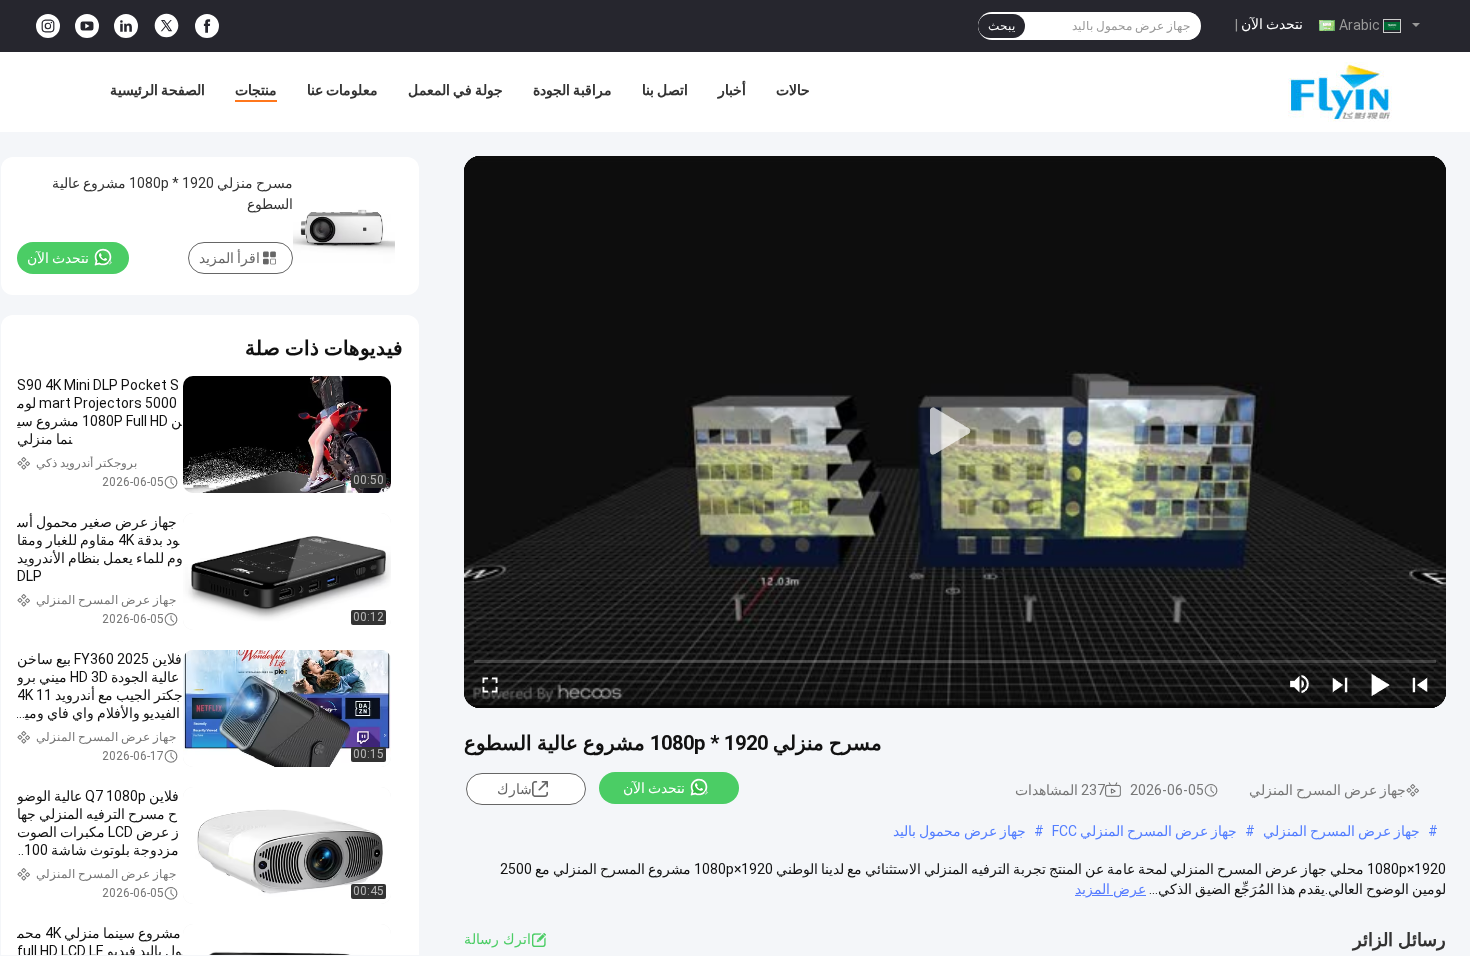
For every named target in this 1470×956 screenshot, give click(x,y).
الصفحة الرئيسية (157, 90)
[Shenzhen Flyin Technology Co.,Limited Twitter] (166, 26)
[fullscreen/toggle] (490, 684)
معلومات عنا (342, 90)
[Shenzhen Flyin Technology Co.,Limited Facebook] (207, 26)
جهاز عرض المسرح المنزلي (1341, 831)
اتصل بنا (665, 90)
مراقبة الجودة (572, 90)
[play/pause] (1380, 684)
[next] (1340, 684)
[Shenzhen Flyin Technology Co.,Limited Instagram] (48, 26)
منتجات (256, 90)
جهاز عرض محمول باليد (959, 831)
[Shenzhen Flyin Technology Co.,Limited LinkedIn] (126, 26)
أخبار (732, 90)
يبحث (1001, 26)
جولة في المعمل (455, 90)
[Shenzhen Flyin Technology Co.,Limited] (1310, 92)
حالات (793, 90)
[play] (955, 432)
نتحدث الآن (1272, 24)
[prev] (1420, 684)
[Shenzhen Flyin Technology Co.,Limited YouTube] (87, 26)
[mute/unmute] (1300, 684)
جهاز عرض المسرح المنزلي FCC (1144, 831)
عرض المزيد (1110, 889)
